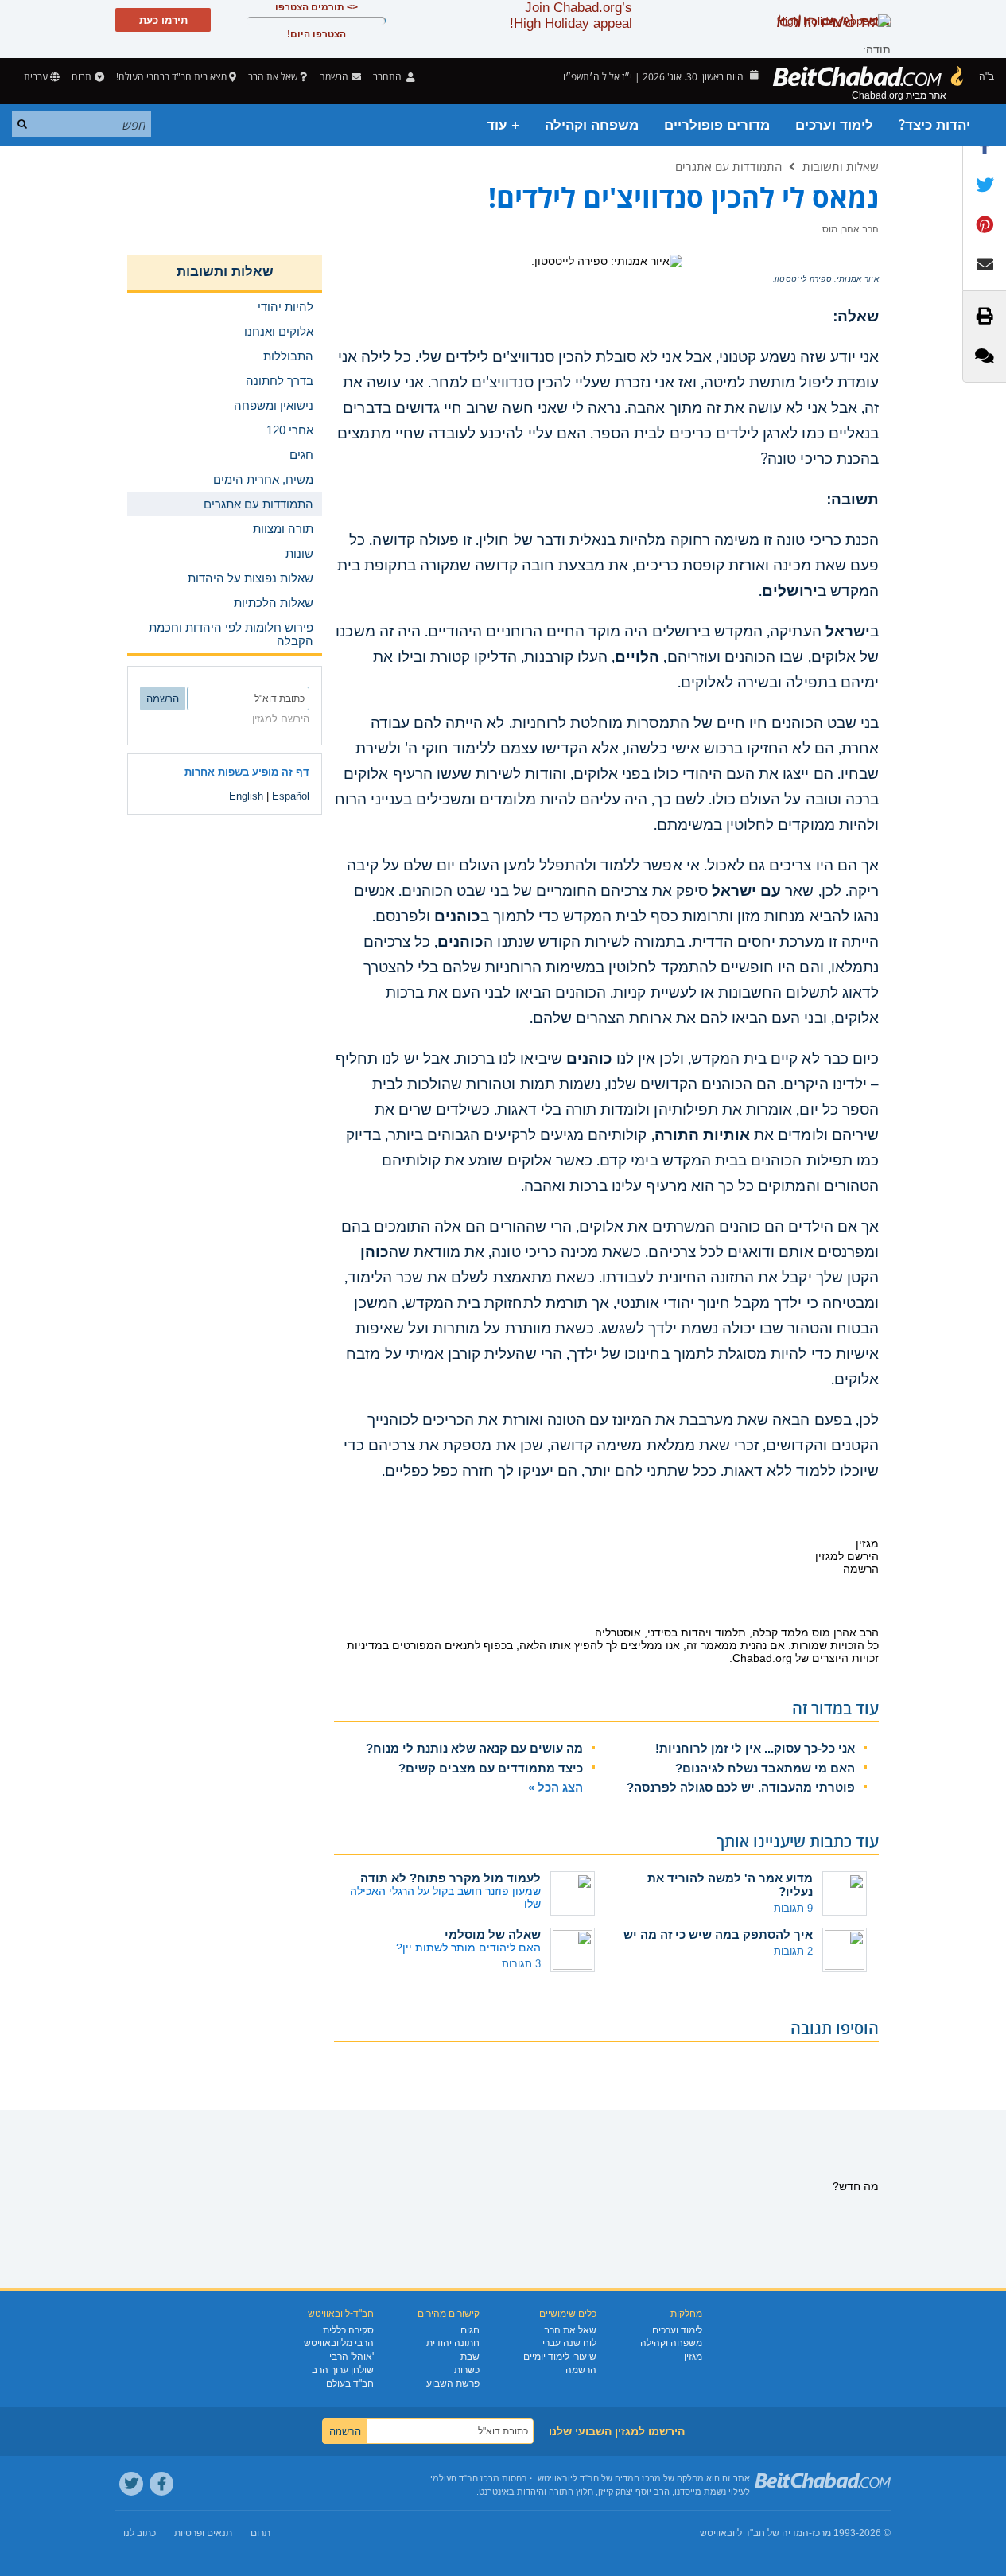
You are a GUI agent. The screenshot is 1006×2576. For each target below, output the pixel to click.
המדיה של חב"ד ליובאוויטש (754, 2533)
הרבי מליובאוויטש (339, 2343)
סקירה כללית (348, 2330)
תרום (82, 77)
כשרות (467, 2370)
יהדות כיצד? (934, 125)
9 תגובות (793, 1908)
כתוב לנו (140, 2533)
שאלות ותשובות (841, 166)
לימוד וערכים (834, 125)
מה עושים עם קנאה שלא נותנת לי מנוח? (474, 1748)
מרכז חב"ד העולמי (465, 2478)
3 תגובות (521, 1964)
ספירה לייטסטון (803, 279)
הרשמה (581, 2370)
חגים (470, 2330)
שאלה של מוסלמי (493, 1934)
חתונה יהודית (453, 2343)
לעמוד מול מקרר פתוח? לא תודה (451, 1878)
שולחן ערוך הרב (343, 2370)
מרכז (822, 2533)
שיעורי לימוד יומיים (560, 2356)
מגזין (693, 2356)
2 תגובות (793, 1951)
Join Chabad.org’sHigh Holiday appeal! (571, 16)
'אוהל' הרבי (352, 2356)
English (246, 796)
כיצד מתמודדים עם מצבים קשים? (491, 1768)
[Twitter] (131, 2484)
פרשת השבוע (453, 2383)
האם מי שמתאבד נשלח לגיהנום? (765, 1768)
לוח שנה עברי (569, 2343)
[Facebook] (161, 2484)
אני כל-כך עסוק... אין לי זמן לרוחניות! (755, 1748)
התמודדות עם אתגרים (728, 166)
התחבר (388, 77)
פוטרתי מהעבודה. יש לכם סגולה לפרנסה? (741, 1787)
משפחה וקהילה (592, 125)
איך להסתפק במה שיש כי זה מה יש (718, 1934)
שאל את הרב (273, 77)
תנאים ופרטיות (203, 2533)
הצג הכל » (555, 1787)
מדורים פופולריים (717, 125)
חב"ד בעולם (350, 2383)
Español (291, 796)
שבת (470, 2356)
